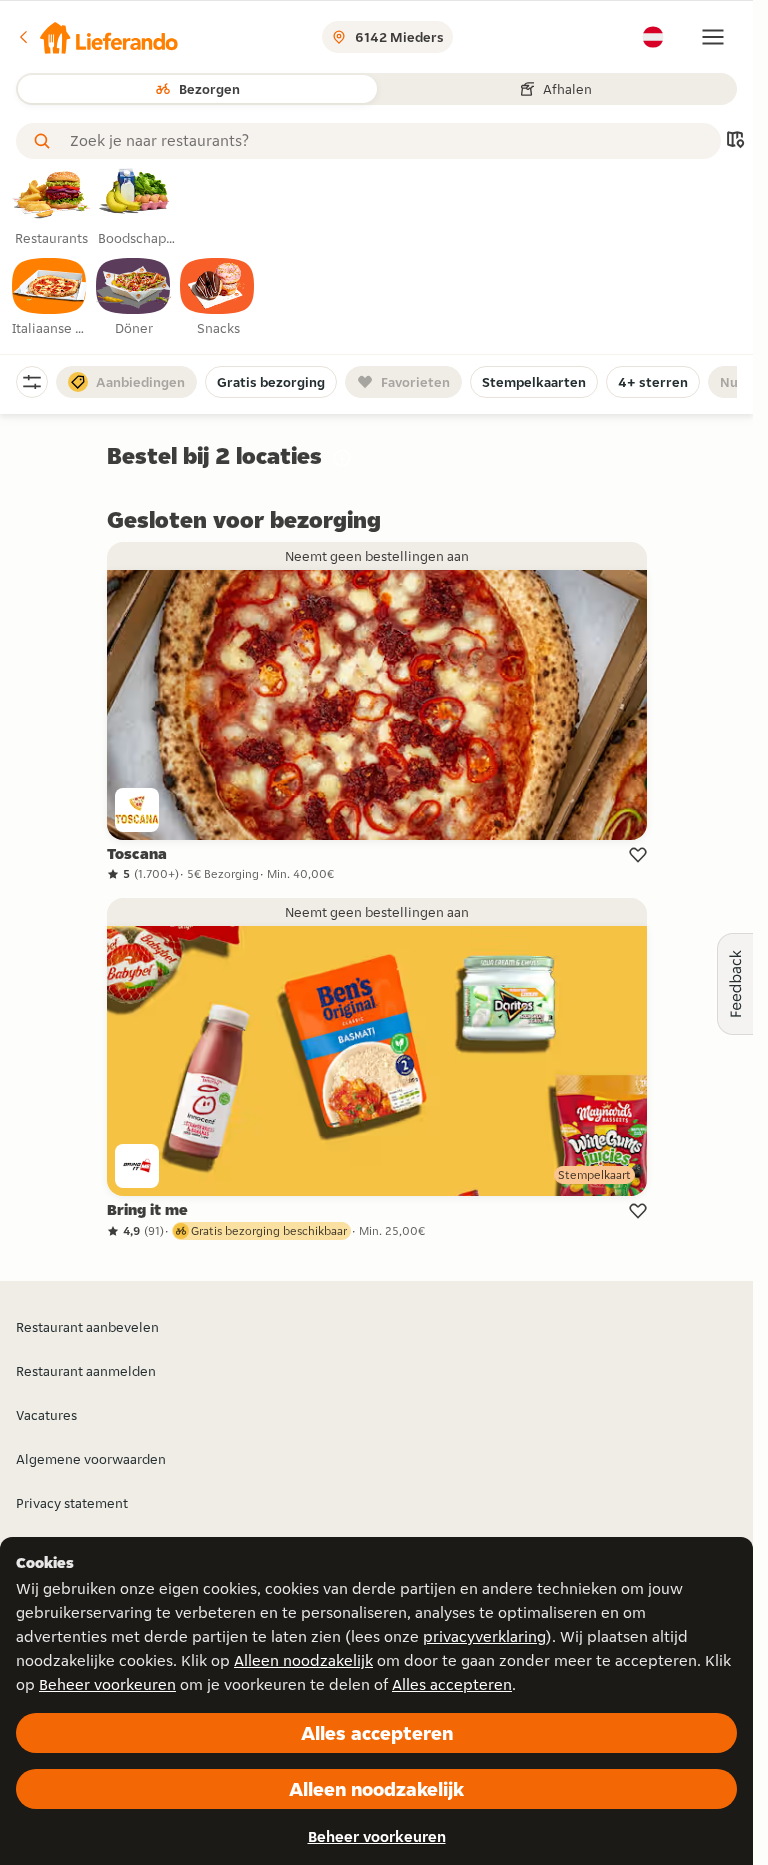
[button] (97, 37)
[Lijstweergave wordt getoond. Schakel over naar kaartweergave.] (735, 141)
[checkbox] (50, 298)
